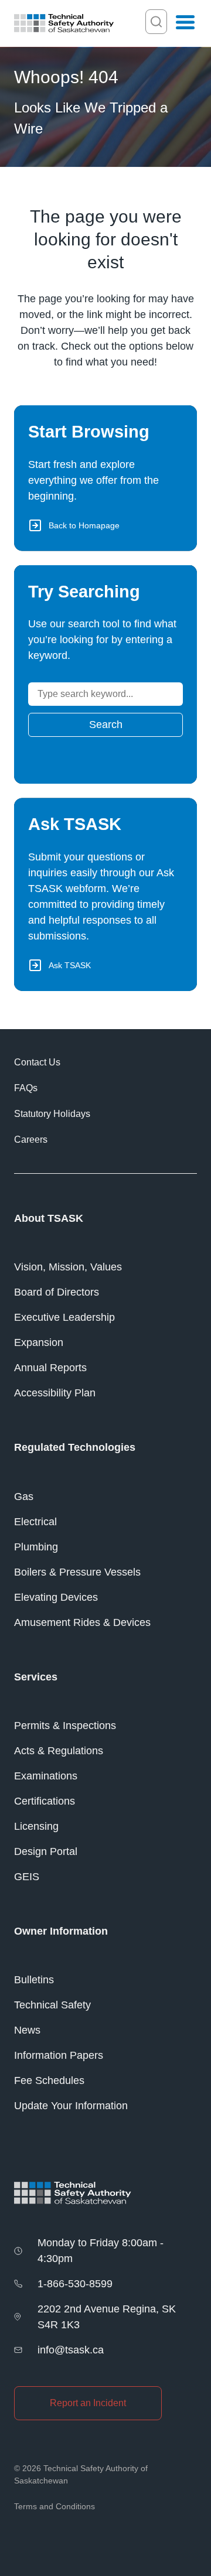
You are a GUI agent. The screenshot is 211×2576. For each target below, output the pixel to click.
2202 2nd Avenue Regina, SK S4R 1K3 (107, 2317)
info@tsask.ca (71, 2350)
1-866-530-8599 (75, 2284)
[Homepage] (64, 23)
